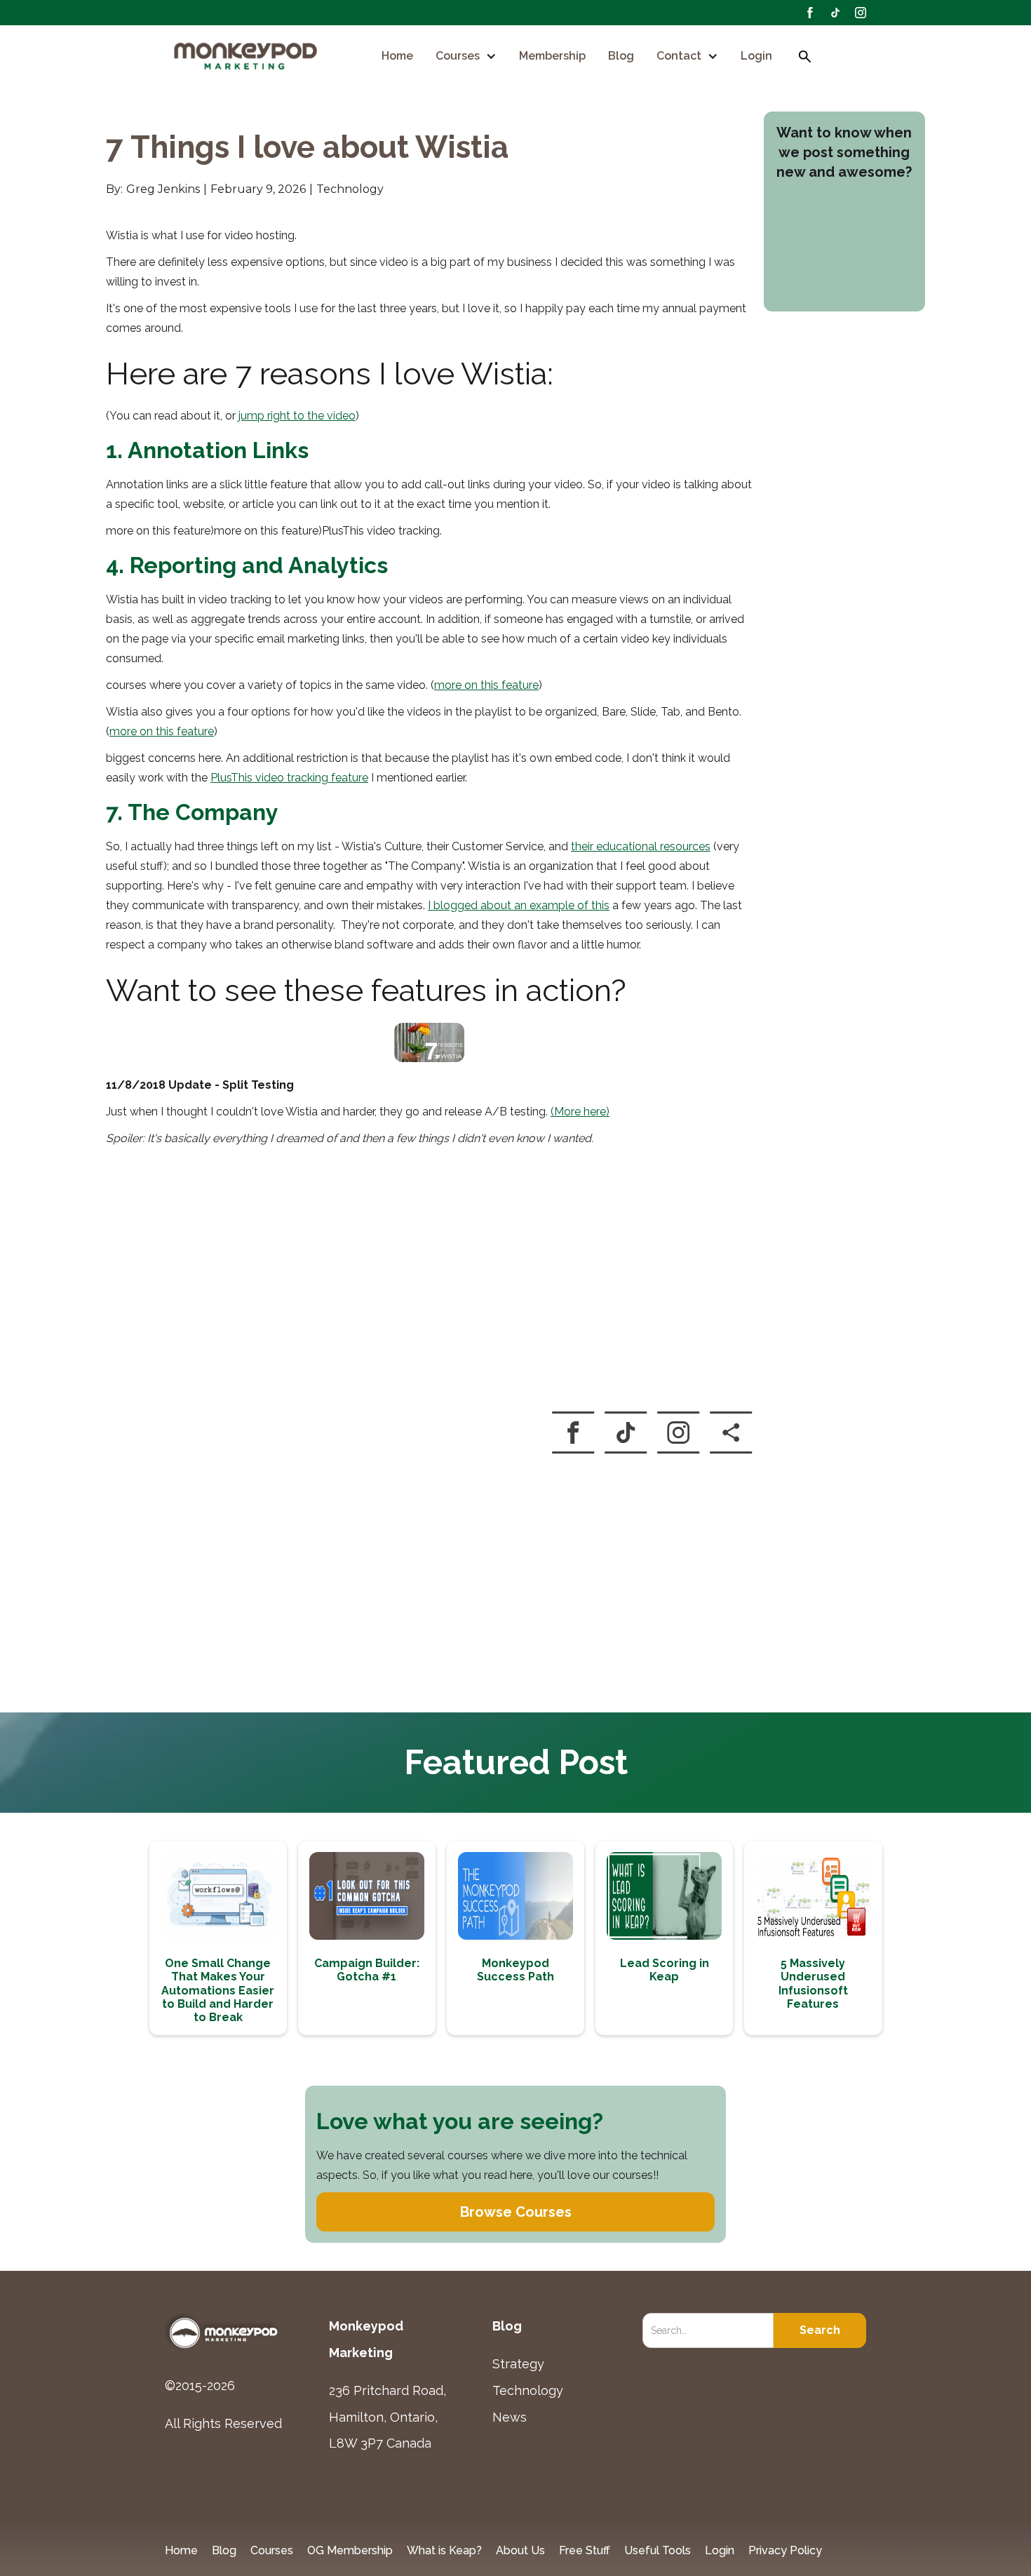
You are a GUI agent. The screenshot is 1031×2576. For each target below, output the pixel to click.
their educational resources (641, 846)
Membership (552, 56)
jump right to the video (297, 416)
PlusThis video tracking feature (289, 778)
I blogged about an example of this (519, 905)
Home (397, 56)
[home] (247, 57)
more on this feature (486, 685)
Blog (621, 56)
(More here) (580, 1112)
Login (756, 56)
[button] (466, 56)
